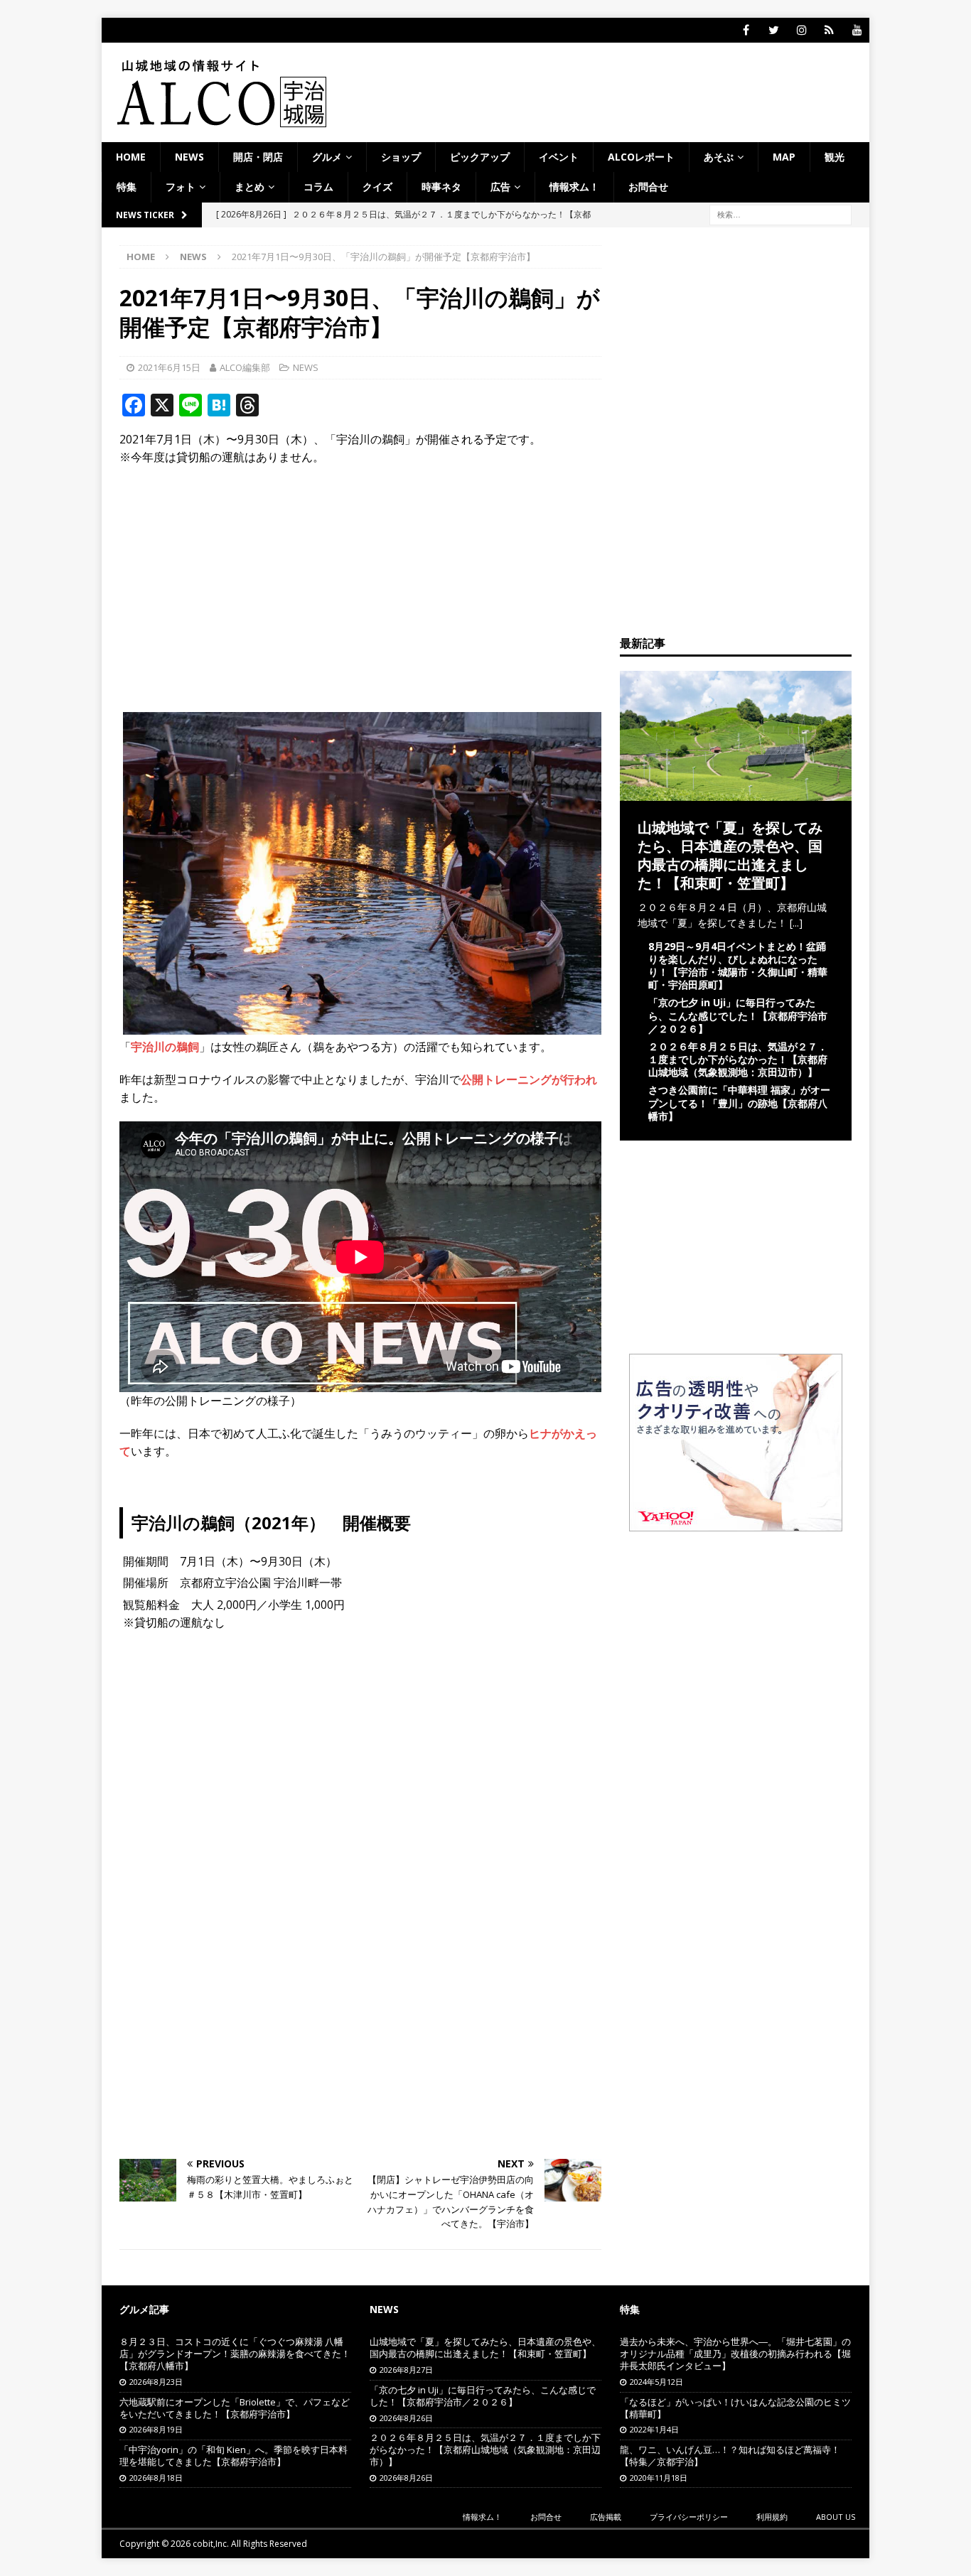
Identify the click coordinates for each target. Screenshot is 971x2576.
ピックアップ (480, 157)
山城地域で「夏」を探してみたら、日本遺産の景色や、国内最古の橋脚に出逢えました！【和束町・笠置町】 (730, 855)
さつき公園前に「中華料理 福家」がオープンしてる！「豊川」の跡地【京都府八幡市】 (739, 1103)
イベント (559, 157)
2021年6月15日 (169, 367)
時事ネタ (441, 187)
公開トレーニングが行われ (529, 1079)
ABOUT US (836, 2517)
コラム (318, 187)
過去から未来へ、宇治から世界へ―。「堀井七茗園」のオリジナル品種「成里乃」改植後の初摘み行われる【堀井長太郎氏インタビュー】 (735, 2354)
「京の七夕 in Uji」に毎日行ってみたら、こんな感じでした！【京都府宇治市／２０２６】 (738, 1015)
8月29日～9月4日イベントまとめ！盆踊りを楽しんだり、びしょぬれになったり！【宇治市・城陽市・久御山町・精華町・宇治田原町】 (738, 966)
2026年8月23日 (156, 2382)
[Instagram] (801, 30)
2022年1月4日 (654, 2429)
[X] (774, 30)
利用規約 (772, 2517)
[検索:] (780, 214)
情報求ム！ (574, 187)
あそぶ (719, 157)
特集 (127, 187)
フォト (181, 187)
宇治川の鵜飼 (165, 1047)
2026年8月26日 (406, 2418)
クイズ (377, 187)
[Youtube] (857, 30)
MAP (784, 157)
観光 (835, 157)
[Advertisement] (360, 581)
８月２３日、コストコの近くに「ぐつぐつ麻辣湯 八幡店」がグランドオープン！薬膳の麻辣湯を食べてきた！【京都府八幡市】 (235, 2354)
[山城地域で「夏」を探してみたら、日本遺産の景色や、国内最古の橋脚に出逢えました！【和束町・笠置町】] (736, 792)
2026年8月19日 (156, 2429)
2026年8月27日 (406, 2370)
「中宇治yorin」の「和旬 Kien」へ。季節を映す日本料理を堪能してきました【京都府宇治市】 (234, 2456)
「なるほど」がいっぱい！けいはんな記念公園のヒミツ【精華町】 (735, 2408)
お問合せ (648, 187)
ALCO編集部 (245, 367)
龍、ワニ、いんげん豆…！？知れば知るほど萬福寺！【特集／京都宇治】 (730, 2456)
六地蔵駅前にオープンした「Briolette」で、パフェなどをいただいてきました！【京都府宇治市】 (235, 2408)
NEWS (189, 157)
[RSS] (829, 30)
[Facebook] (746, 30)
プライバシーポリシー (689, 2517)
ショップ (401, 157)
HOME (131, 157)
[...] (796, 923)
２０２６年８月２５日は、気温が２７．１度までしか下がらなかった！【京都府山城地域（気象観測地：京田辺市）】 (738, 1059)
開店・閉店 (258, 157)
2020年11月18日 (659, 2478)
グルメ (327, 157)
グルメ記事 (144, 2309)
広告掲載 (606, 2517)
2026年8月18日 (156, 2478)
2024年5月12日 (656, 2382)
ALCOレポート (641, 157)
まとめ (250, 187)
